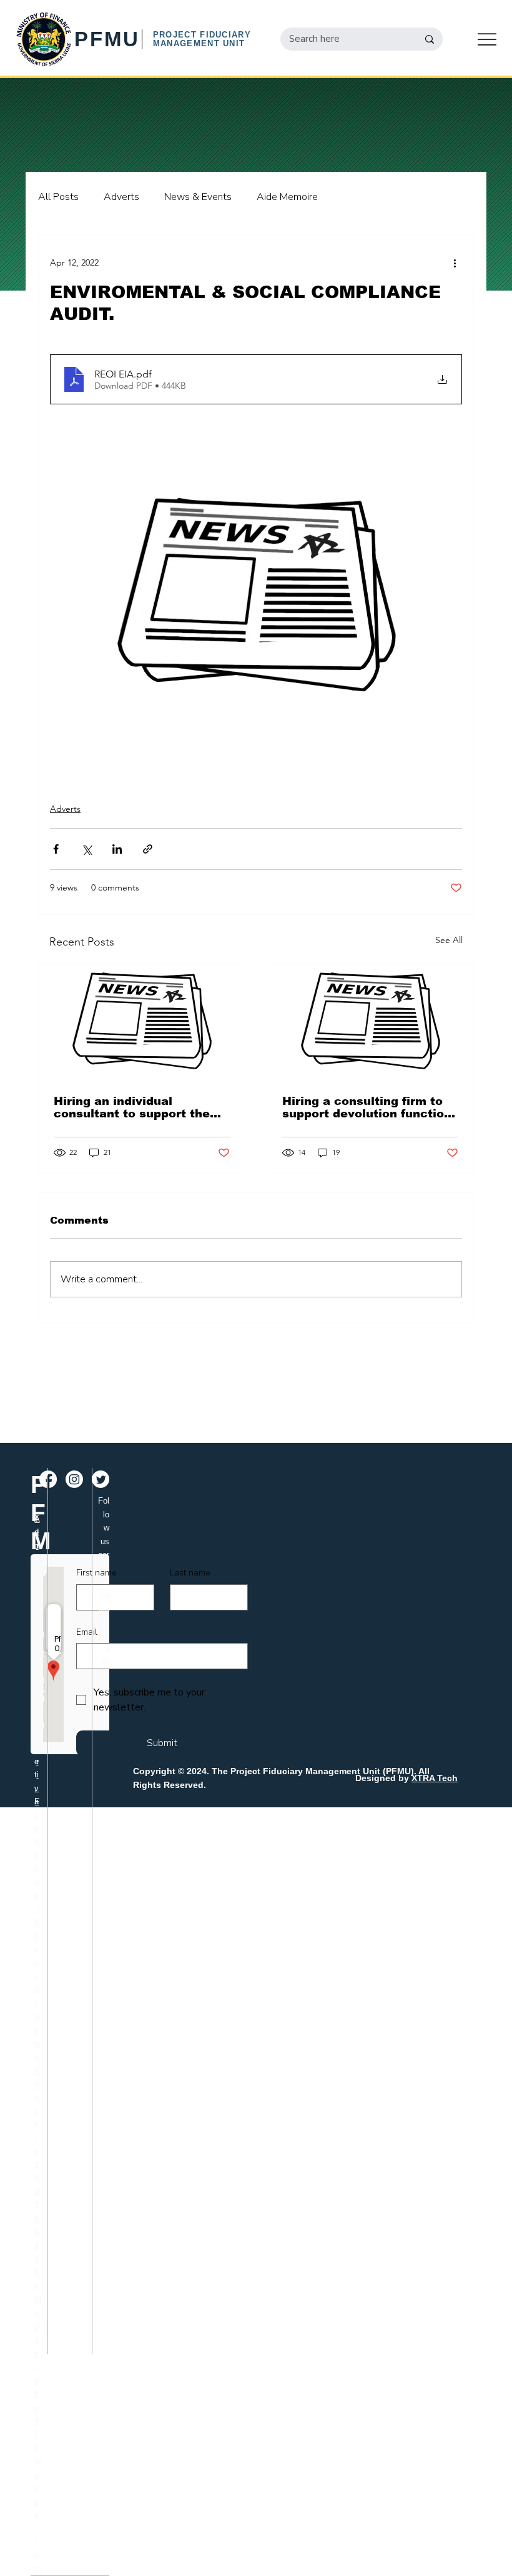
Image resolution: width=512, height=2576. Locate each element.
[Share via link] (148, 849)
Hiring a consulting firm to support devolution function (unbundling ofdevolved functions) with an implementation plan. (367, 1107)
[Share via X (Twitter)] (86, 849)
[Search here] (430, 39)
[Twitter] (101, 1479)
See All (449, 940)
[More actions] (455, 262)
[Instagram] (74, 1479)
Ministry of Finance (38, 2407)
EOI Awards (37, 2232)
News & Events (198, 197)
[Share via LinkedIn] (117, 849)
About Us (37, 1963)
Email (87, 1632)
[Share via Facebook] (56, 849)
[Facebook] (48, 1479)
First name (96, 1573)
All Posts (58, 197)
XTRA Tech (435, 1778)
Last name (190, 1573)
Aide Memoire (287, 197)
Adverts (121, 197)
